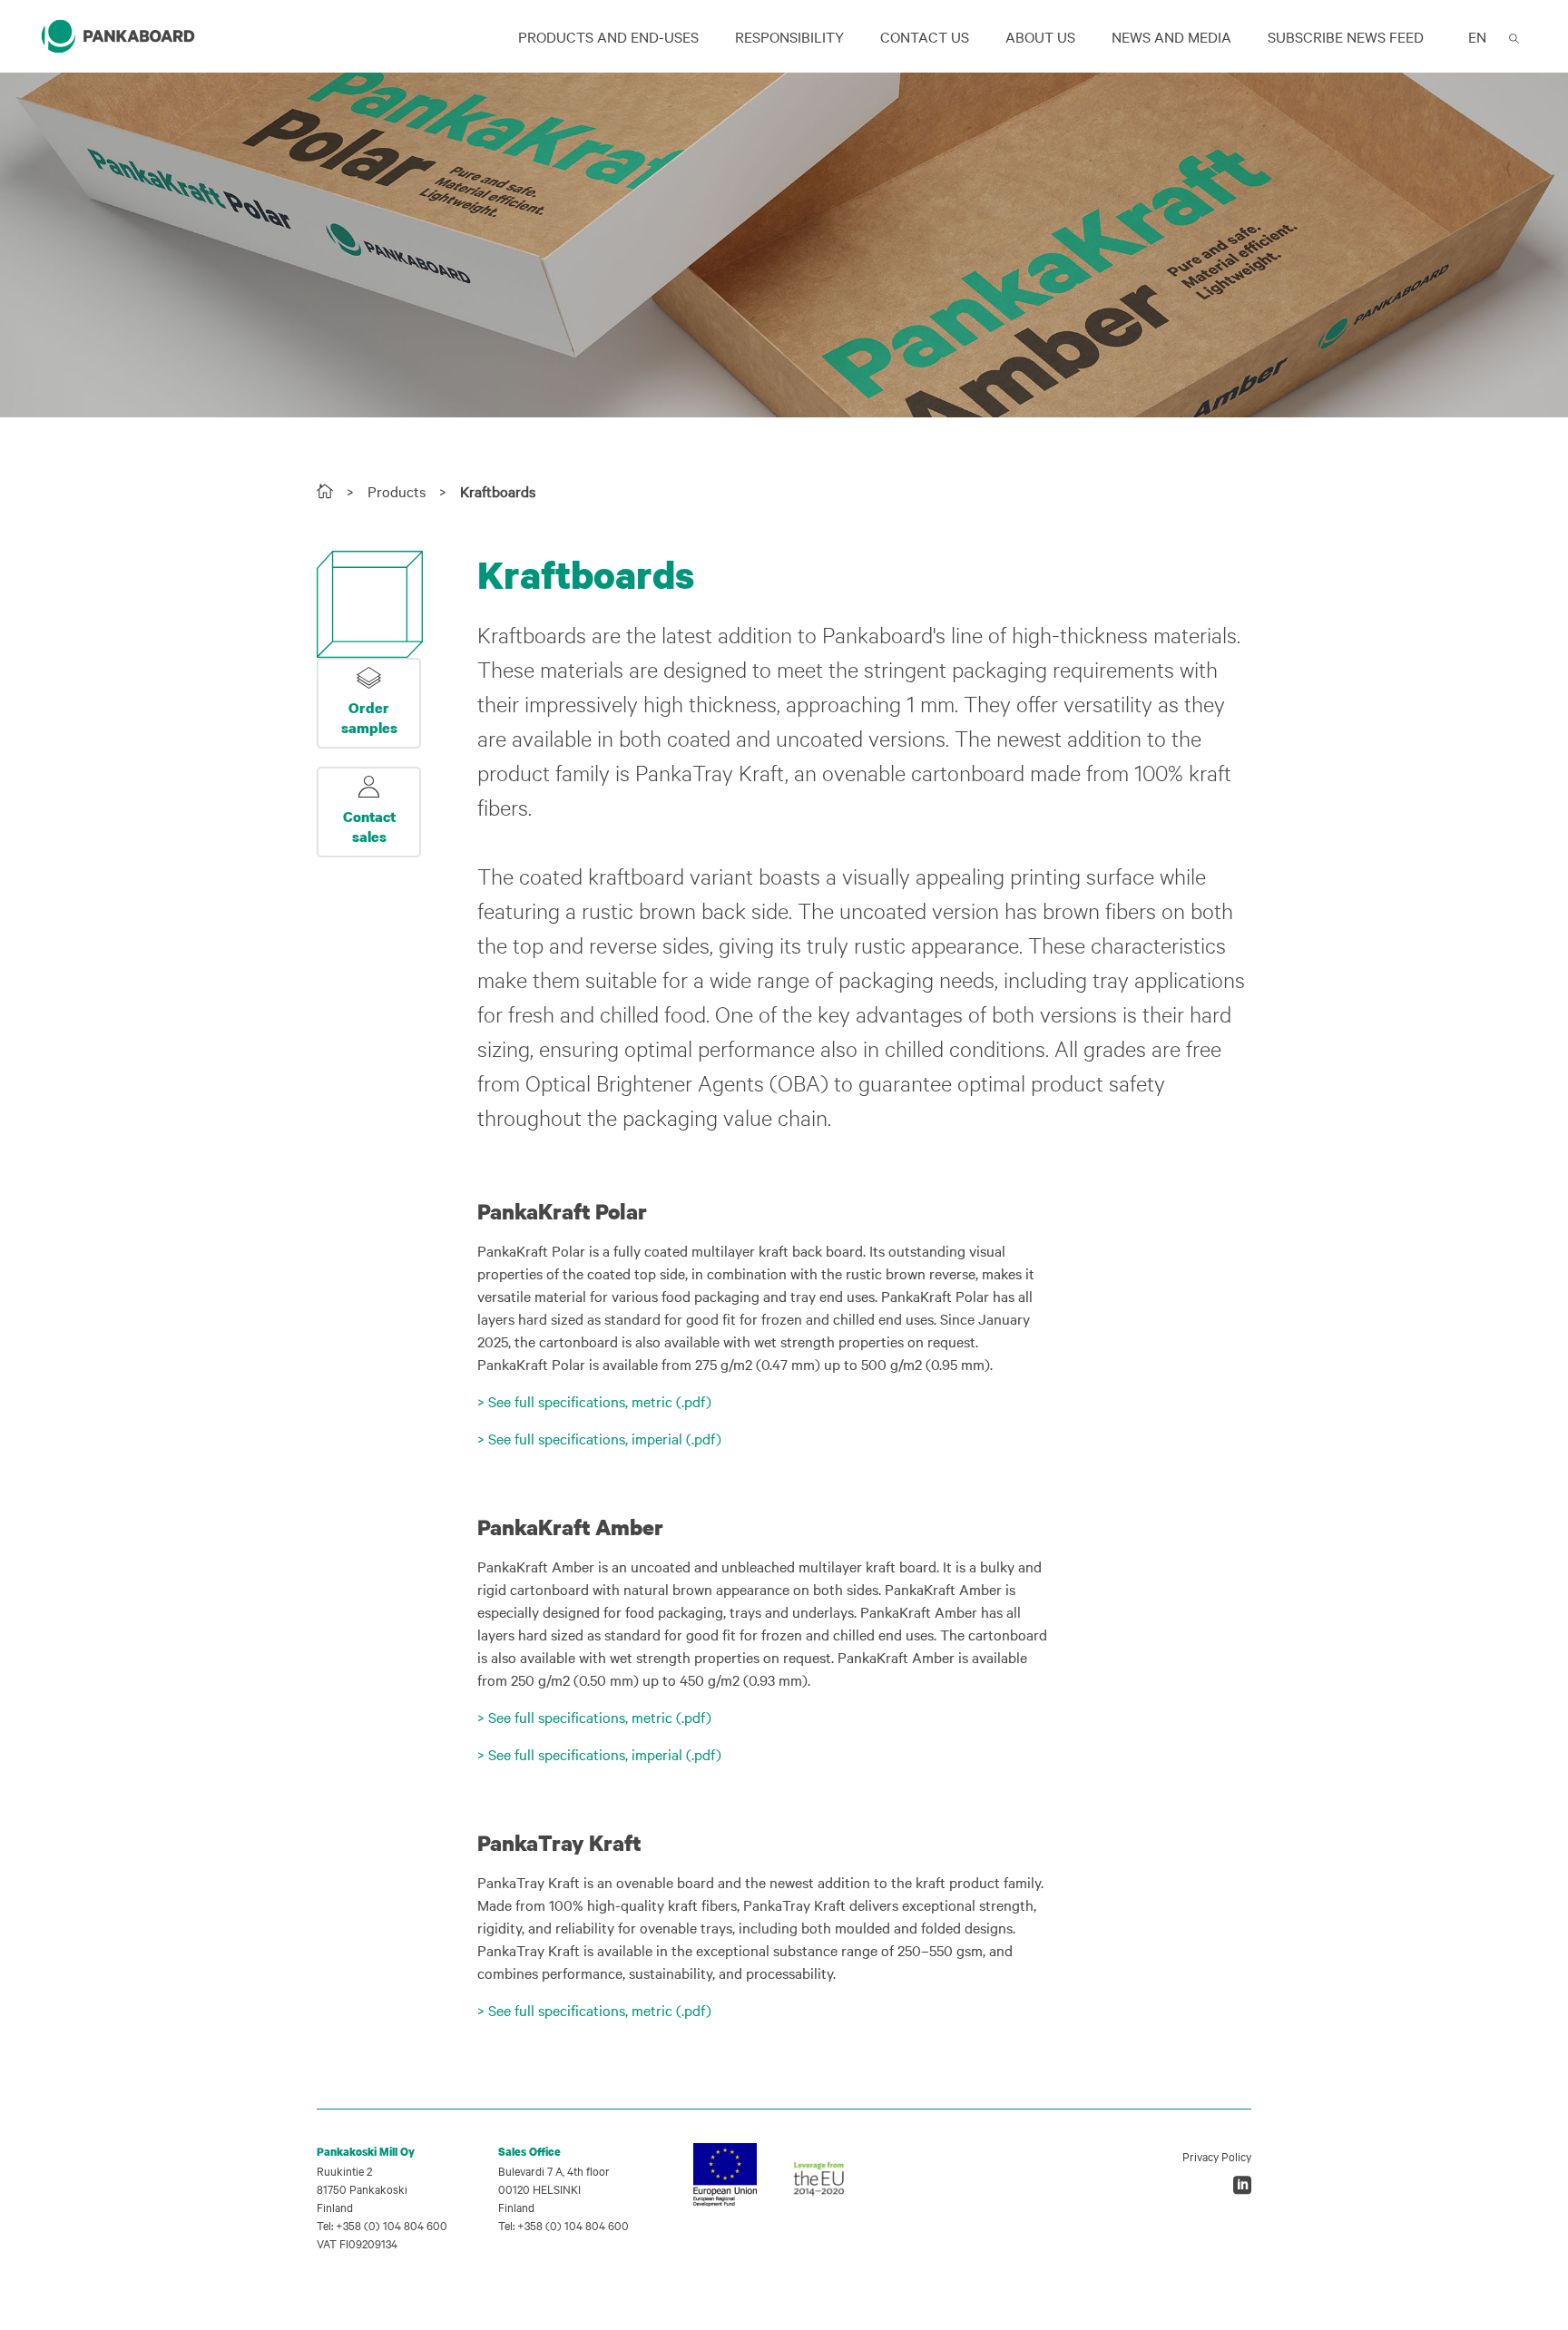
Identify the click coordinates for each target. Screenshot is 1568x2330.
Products (397, 491)
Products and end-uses (608, 36)
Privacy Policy (1217, 2156)
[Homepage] (325, 491)
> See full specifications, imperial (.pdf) (599, 1438)
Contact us (925, 36)
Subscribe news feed (1346, 36)
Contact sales (369, 827)
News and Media (1171, 36)
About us (1040, 36)
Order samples (369, 718)
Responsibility (789, 36)
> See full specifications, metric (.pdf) (594, 1401)
